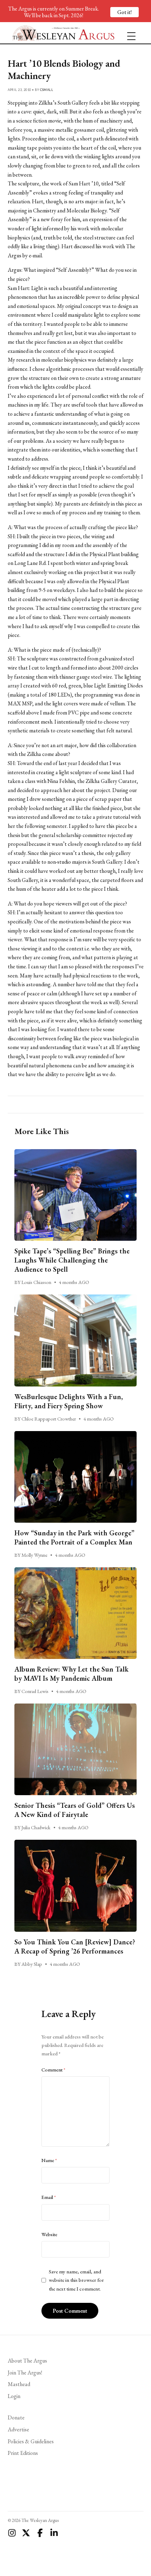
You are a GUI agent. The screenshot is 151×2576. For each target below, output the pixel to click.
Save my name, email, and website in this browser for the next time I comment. (76, 2280)
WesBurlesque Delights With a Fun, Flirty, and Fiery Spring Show (69, 1401)
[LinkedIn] (54, 2533)
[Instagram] (12, 2533)
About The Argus (27, 2361)
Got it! (124, 12)
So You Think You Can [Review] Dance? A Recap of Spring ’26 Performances (75, 1946)
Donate (16, 2417)
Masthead (19, 2384)
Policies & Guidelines (31, 2441)
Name (49, 2160)
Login (14, 2396)
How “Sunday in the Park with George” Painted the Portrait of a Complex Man (74, 1537)
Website (49, 2234)
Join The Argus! (25, 2373)
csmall (47, 90)
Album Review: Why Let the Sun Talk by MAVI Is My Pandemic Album (71, 1674)
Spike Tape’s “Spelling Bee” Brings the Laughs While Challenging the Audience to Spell (72, 1260)
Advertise (18, 2429)
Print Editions (23, 2453)
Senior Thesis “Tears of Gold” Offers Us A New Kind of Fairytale (75, 1810)
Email (49, 2197)
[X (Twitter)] (26, 2533)
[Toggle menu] (129, 33)
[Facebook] (40, 2533)
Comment (53, 2070)
